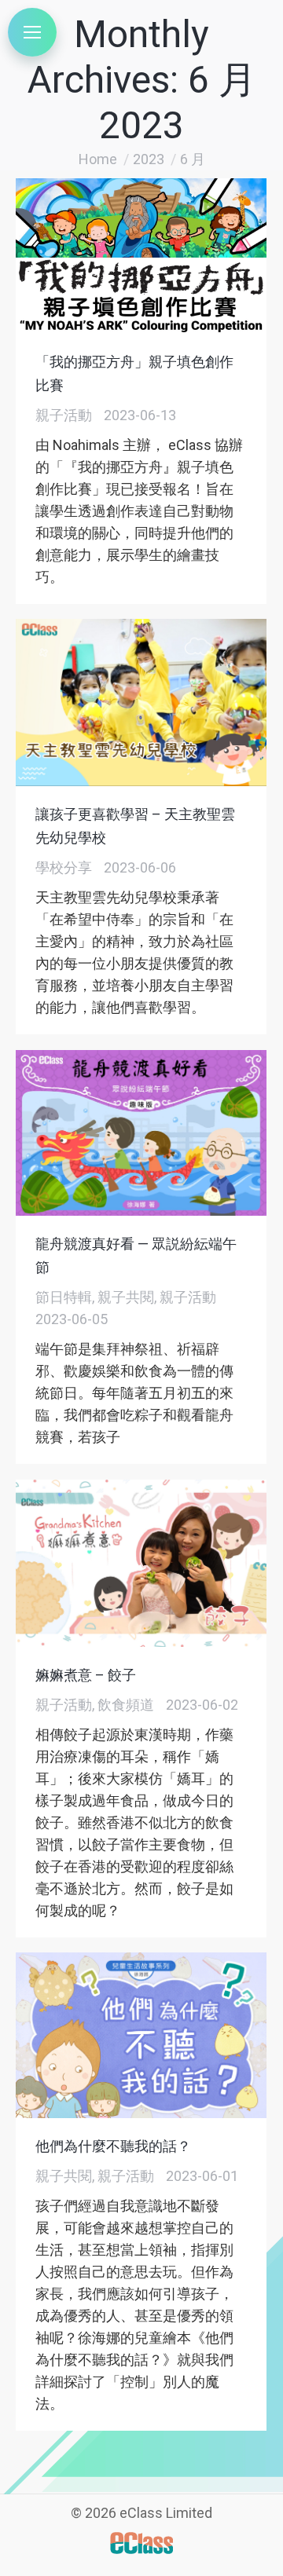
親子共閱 (126, 1297)
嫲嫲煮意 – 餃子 (86, 1675)
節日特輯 (64, 1297)
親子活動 (64, 415)
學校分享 (64, 867)
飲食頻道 (126, 1705)
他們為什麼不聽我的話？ (113, 2146)
